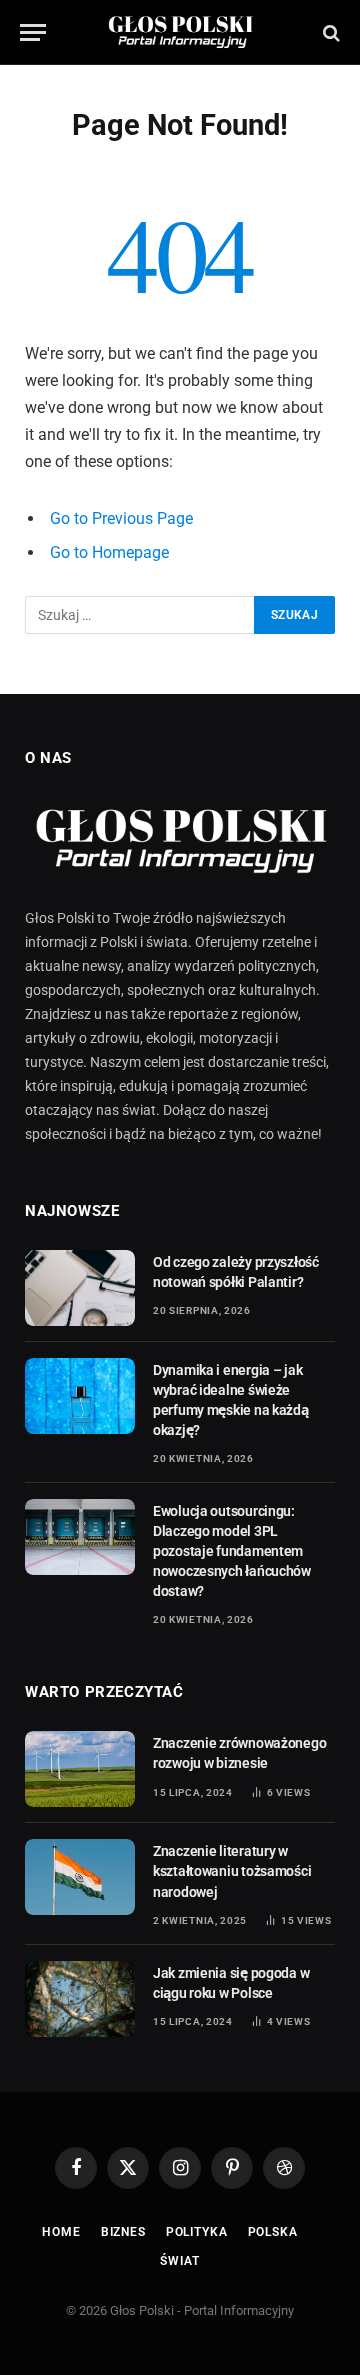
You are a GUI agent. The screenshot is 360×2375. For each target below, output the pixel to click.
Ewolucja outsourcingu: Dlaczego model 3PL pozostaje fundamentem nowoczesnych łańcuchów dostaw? (232, 1551)
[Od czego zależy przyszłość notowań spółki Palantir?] (80, 1288)
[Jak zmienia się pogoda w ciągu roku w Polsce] (80, 1999)
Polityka (197, 2232)
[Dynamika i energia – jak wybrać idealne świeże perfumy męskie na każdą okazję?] (80, 1396)
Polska (273, 2232)
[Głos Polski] (180, 32)
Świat (179, 2261)
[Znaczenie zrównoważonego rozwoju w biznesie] (80, 1769)
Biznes (123, 2232)
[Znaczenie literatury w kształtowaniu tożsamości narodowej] (80, 1877)
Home (61, 2232)
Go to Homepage (109, 552)
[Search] (329, 32)
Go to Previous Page (121, 518)
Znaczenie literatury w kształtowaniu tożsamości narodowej (232, 1871)
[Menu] (33, 32)
